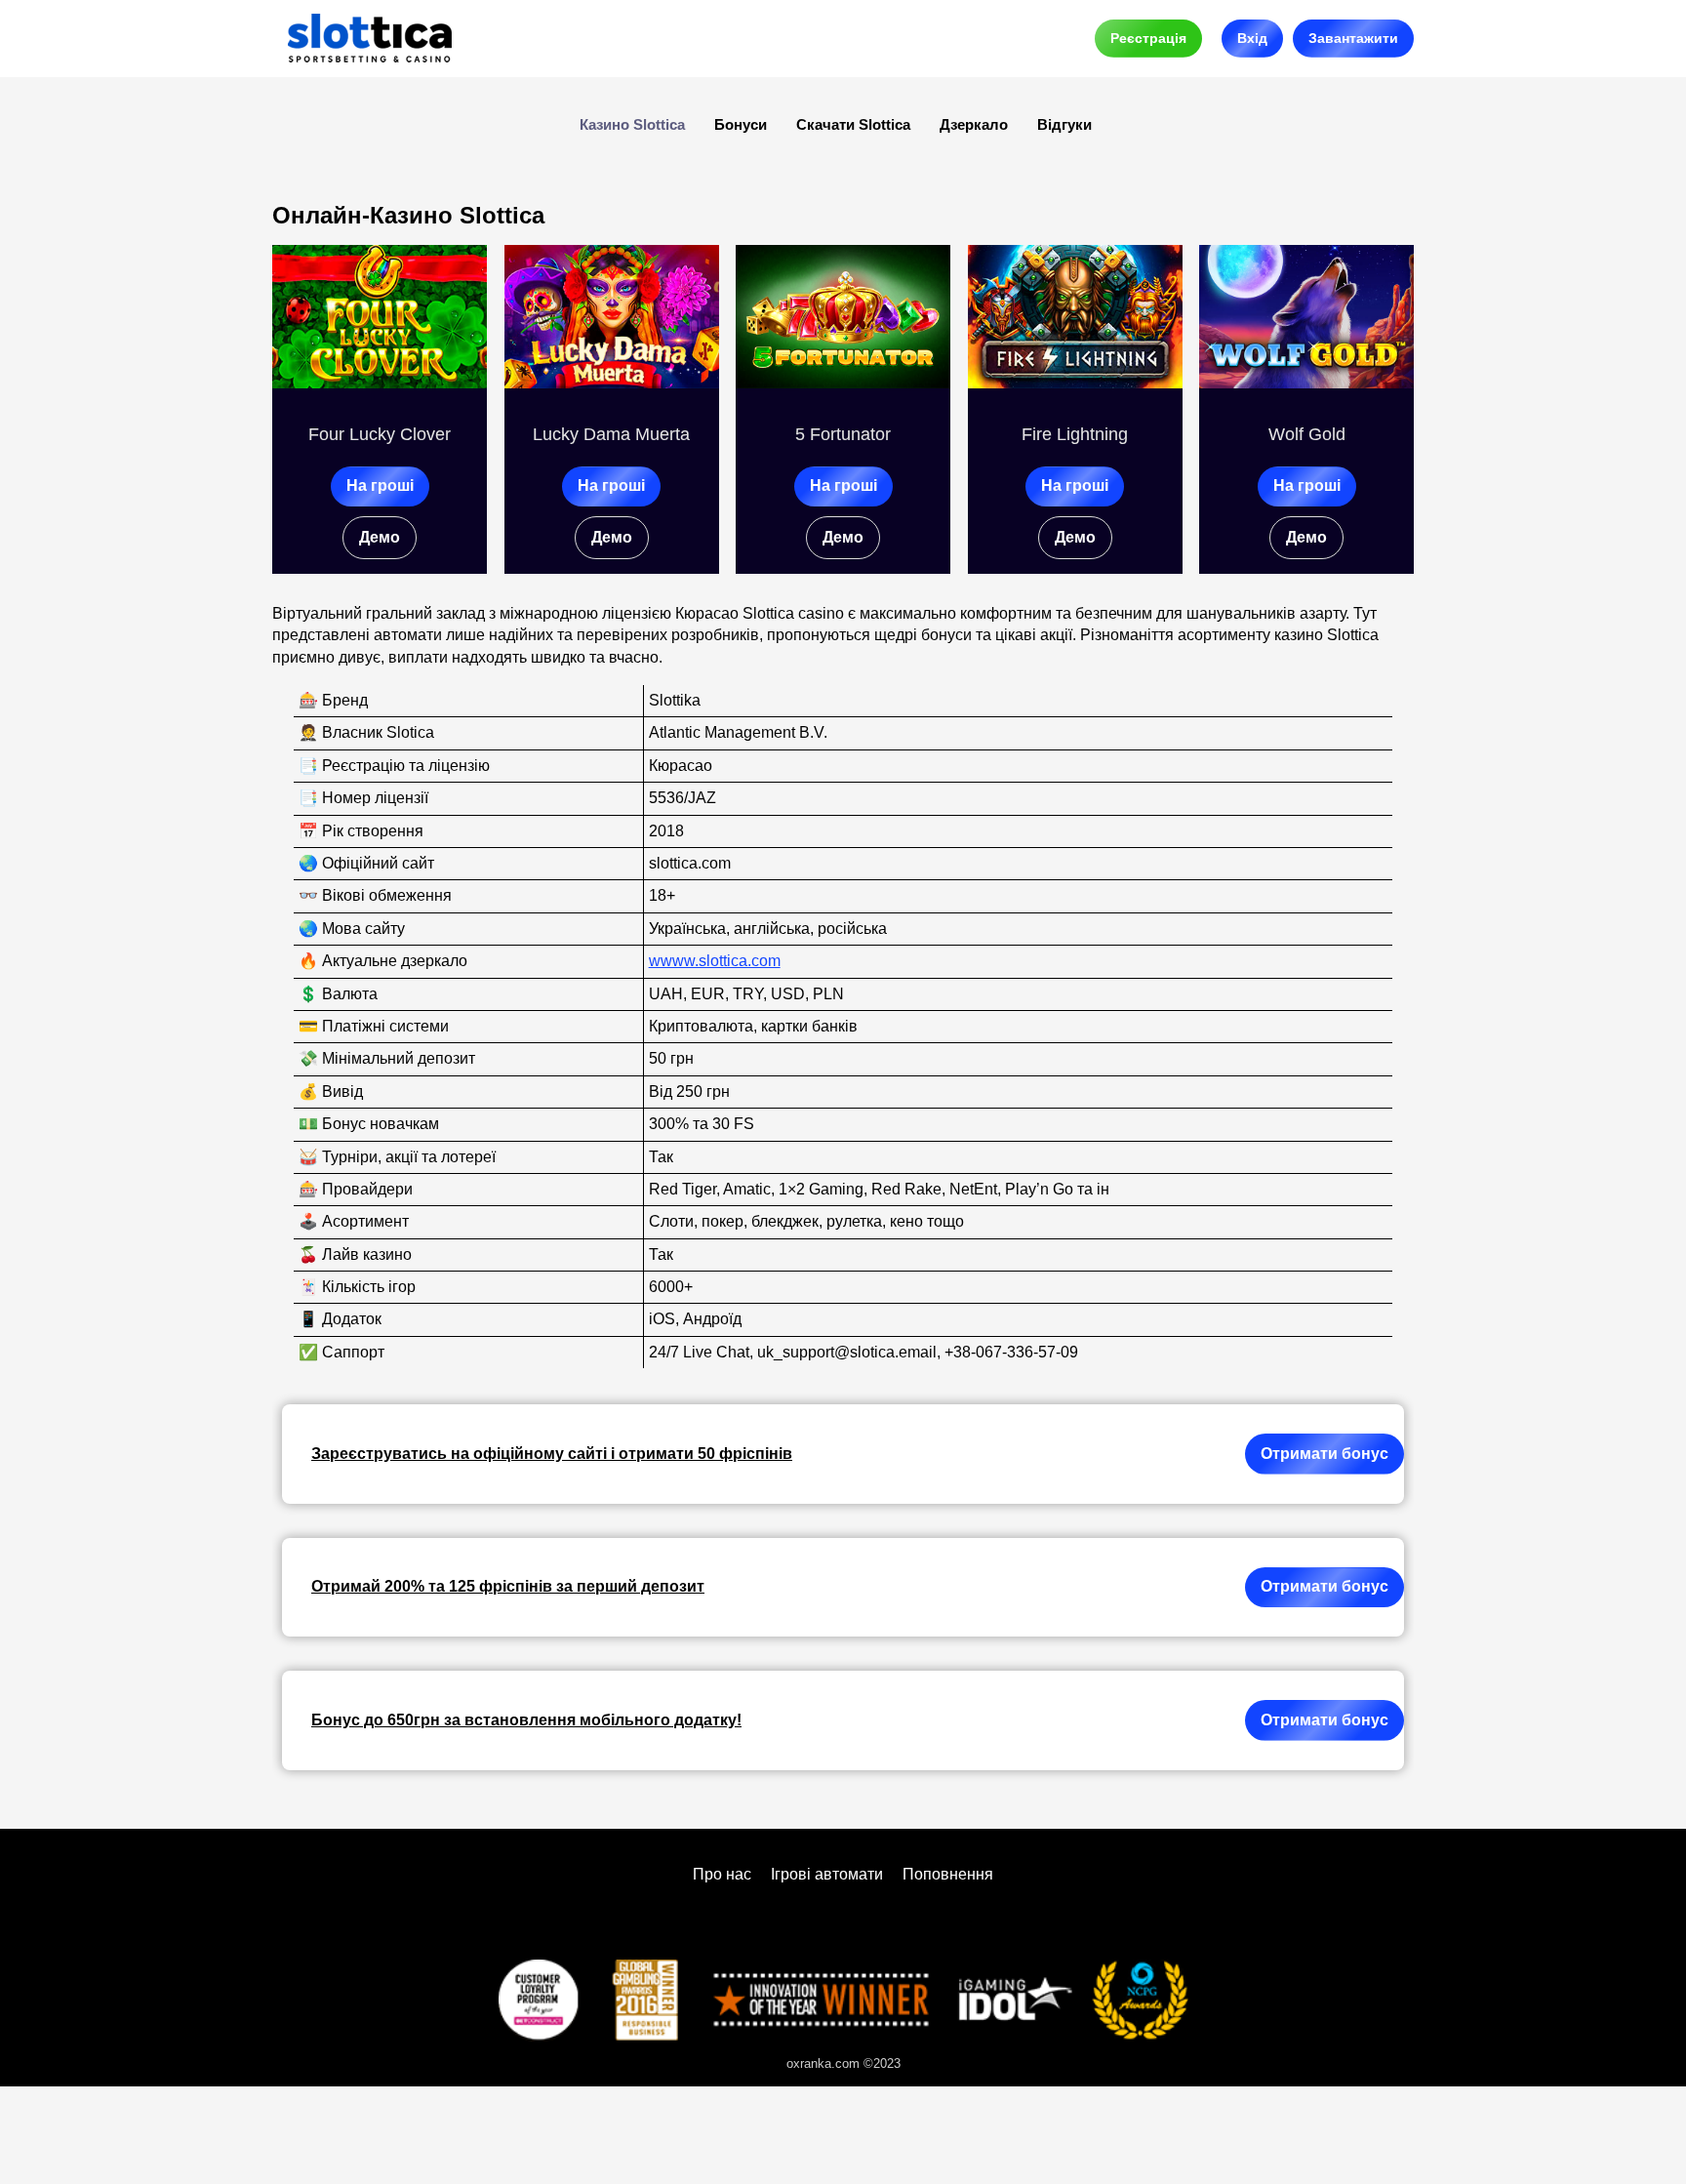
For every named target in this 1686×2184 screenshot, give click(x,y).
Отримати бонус (1325, 1454)
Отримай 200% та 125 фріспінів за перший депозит (508, 1586)
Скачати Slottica (853, 124)
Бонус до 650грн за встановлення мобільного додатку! (526, 1720)
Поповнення (948, 1874)
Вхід (1252, 38)
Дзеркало (974, 124)
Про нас (722, 1874)
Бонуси (741, 124)
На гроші (380, 485)
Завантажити (1353, 38)
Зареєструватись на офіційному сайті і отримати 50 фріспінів (552, 1454)
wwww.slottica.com (715, 961)
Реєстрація (1148, 38)
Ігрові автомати (827, 1874)
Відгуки (1064, 124)
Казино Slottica (632, 124)
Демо (380, 537)
